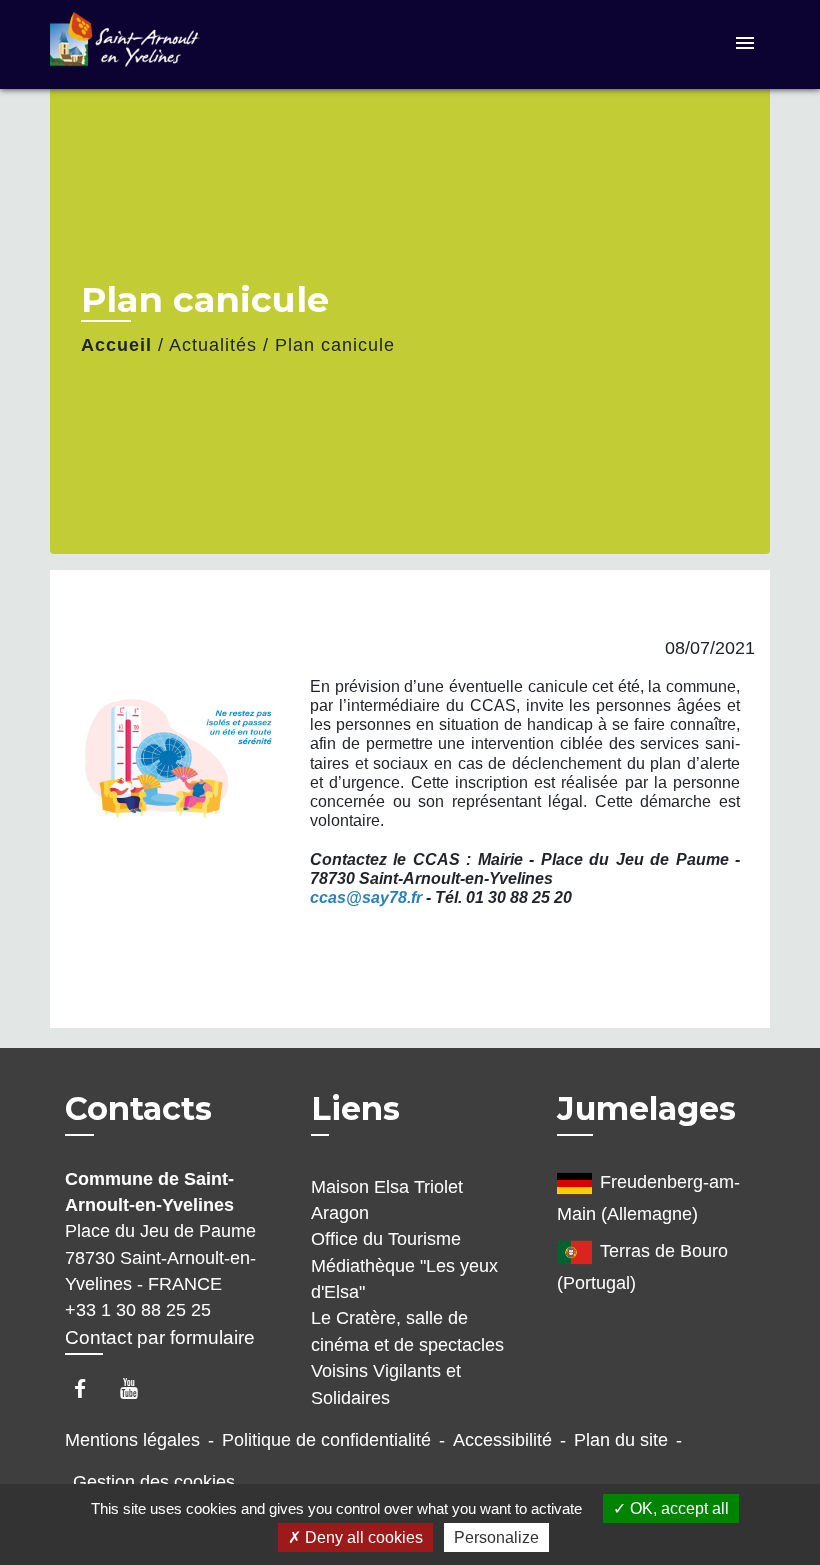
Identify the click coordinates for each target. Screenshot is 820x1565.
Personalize (496, 1537)
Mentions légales (132, 1440)
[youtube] (138, 1388)
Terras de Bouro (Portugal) (642, 1267)
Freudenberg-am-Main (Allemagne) (648, 1198)
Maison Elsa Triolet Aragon (387, 1200)
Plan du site (621, 1440)
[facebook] (89, 1388)
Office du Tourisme (386, 1239)
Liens (355, 1108)
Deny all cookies (362, 1537)
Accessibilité (502, 1440)
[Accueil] (175, 44)
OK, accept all (677, 1508)
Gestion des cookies (154, 1482)
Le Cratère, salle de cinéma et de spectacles (407, 1331)
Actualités (213, 345)
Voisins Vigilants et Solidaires (386, 1384)
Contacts (138, 1109)
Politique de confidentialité (326, 1440)
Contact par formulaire (160, 1337)
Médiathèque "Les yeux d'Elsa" (404, 1279)
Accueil (116, 345)
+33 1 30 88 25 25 (138, 1310)
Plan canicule (335, 345)
